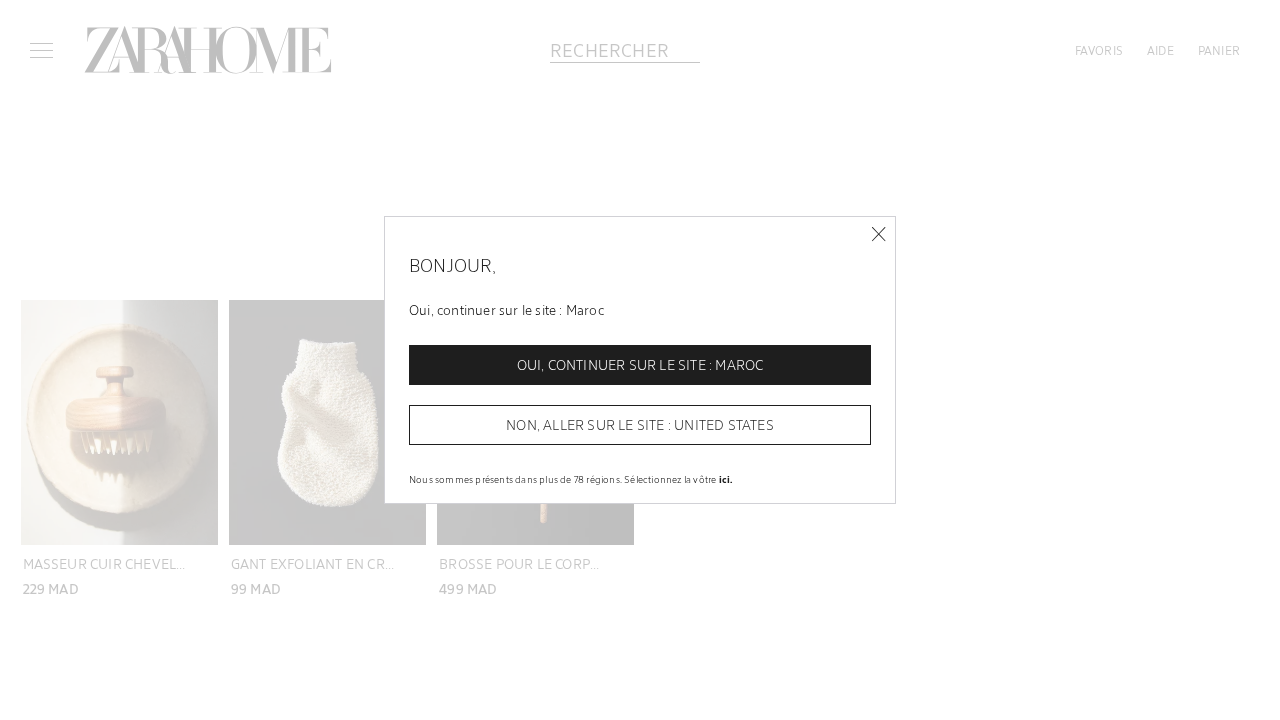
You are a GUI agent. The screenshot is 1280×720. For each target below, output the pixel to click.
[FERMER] (878, 234)
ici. (726, 479)
